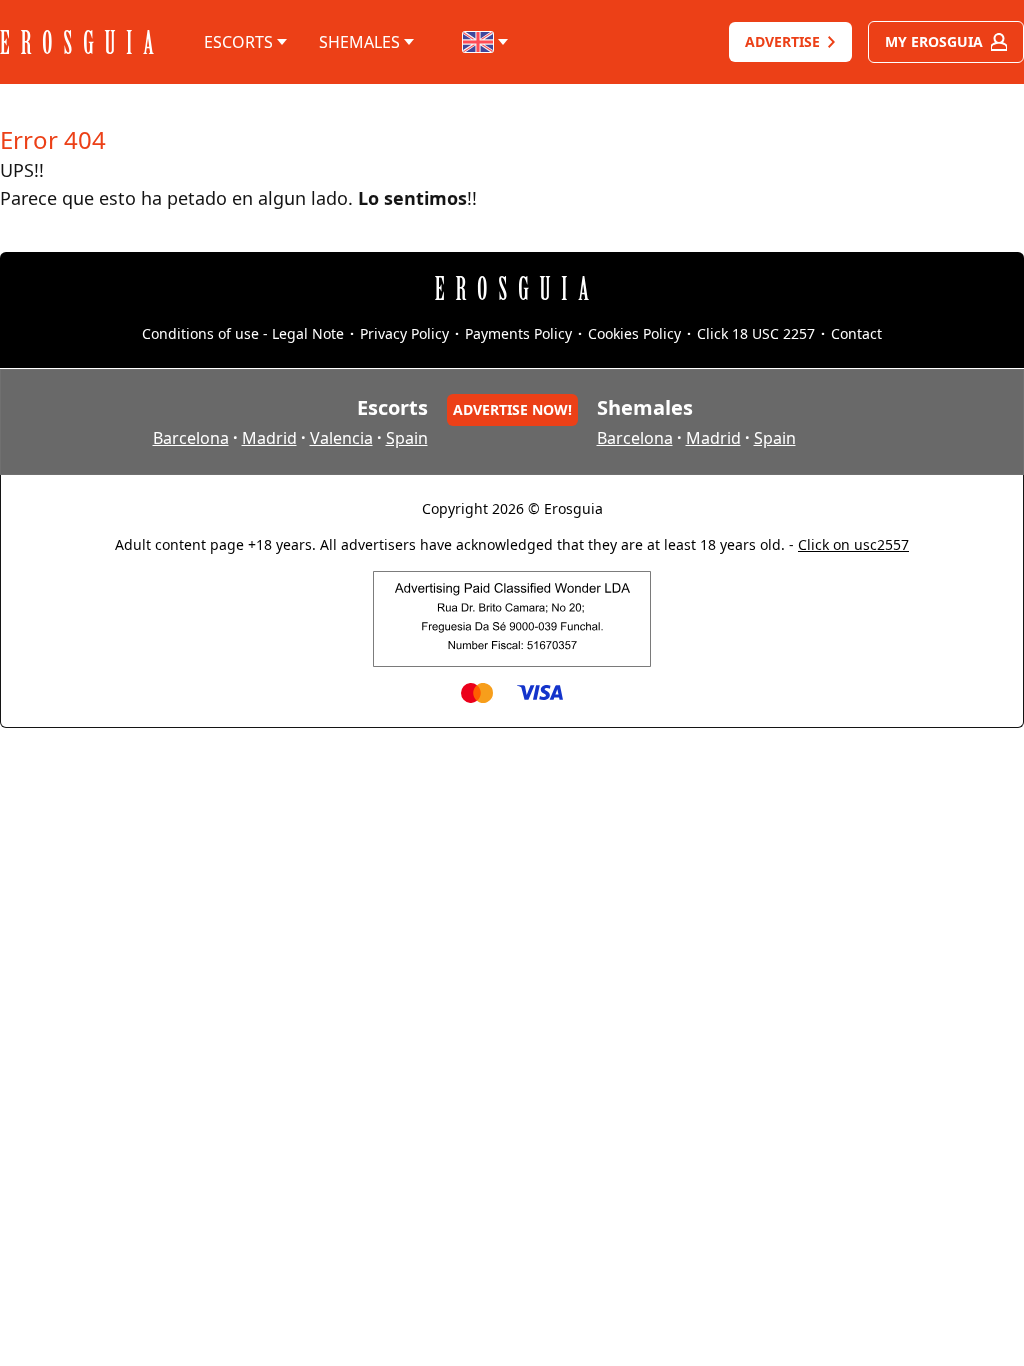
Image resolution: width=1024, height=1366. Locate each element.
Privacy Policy (404, 333)
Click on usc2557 (853, 544)
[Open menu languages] (486, 42)
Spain (407, 438)
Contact (856, 333)
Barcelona (191, 438)
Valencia (341, 438)
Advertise (782, 41)
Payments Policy (518, 333)
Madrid (269, 438)
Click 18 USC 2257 (756, 333)
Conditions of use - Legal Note (243, 333)
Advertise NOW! (512, 409)
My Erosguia (934, 41)
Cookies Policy (634, 333)
